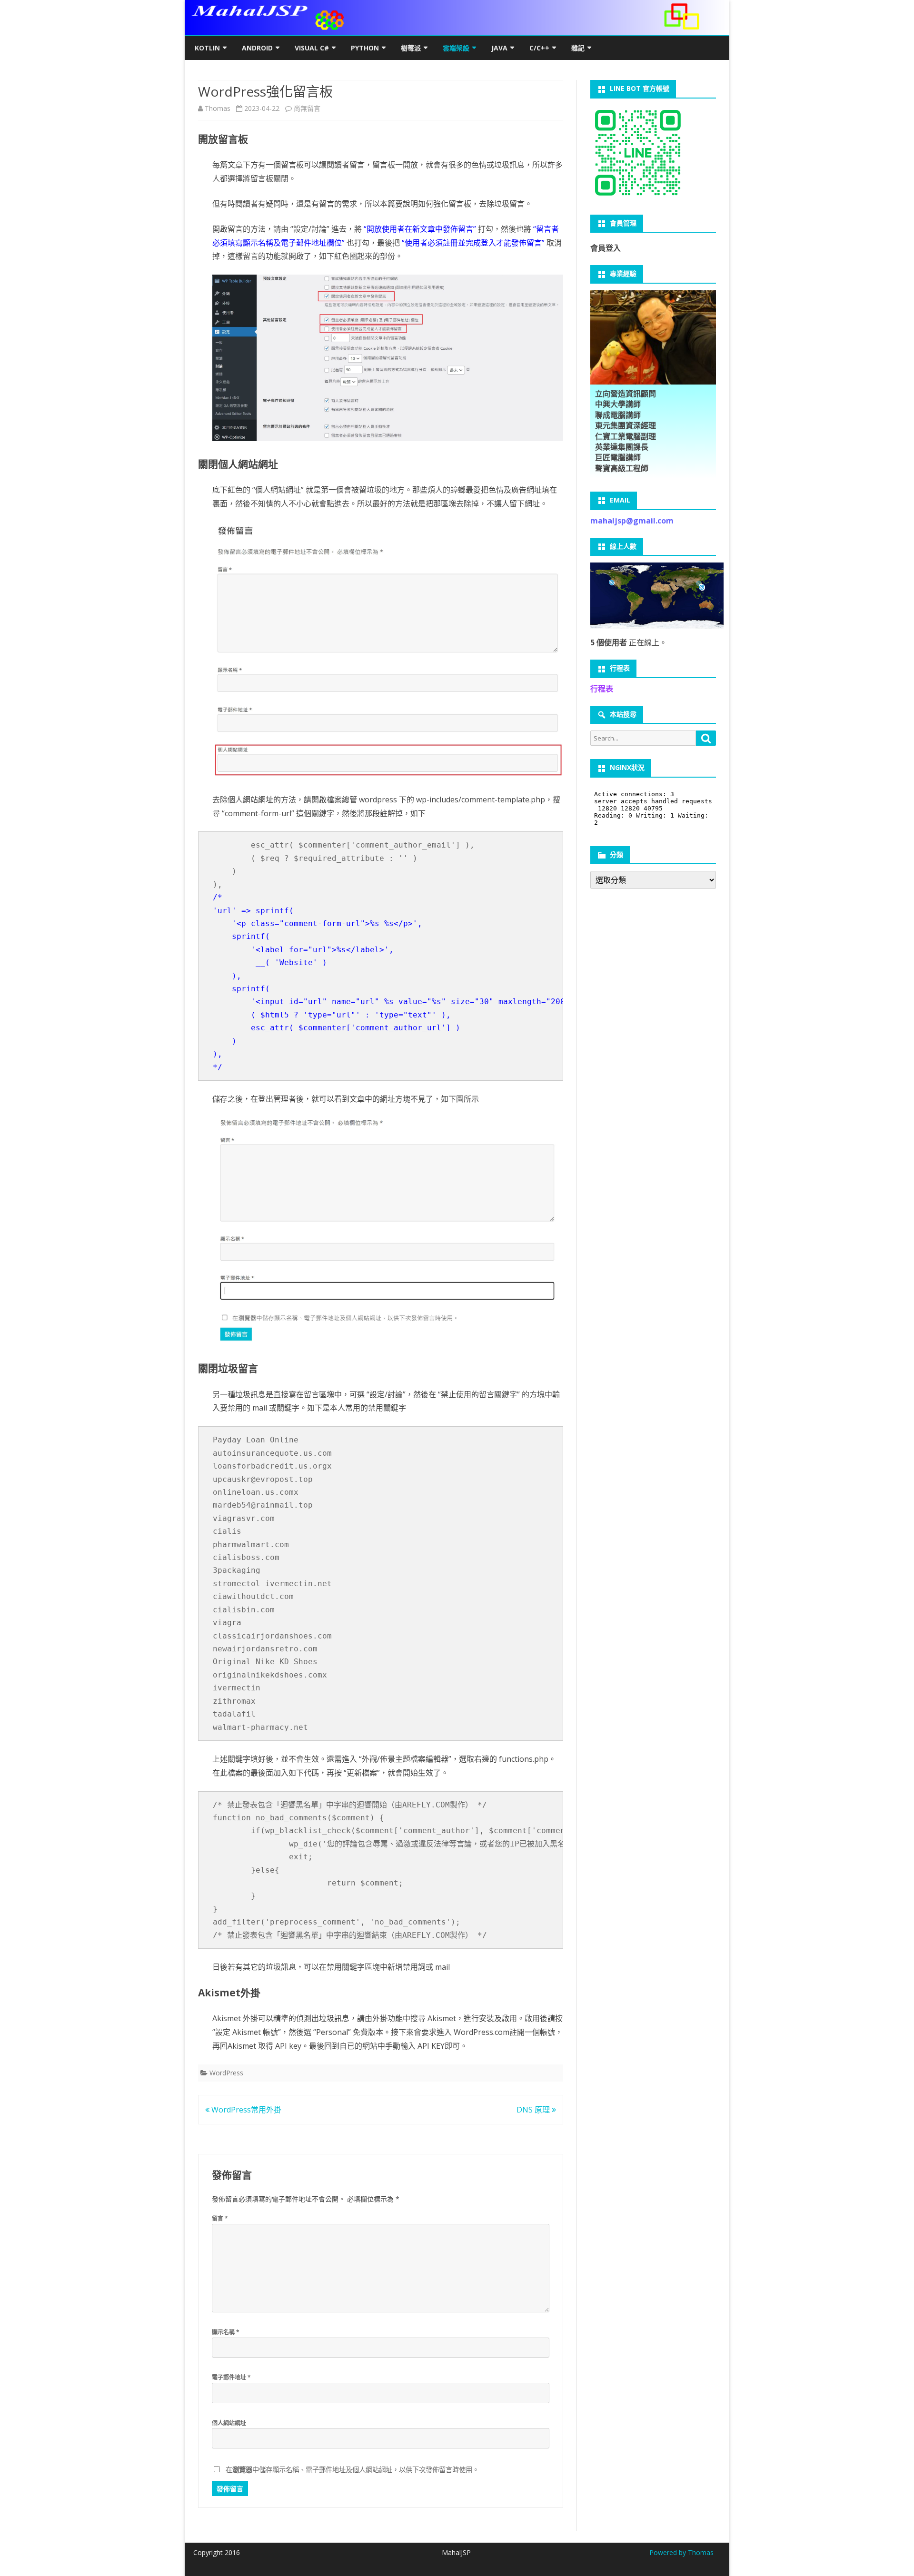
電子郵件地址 (231, 2377)
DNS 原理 (534, 2110)
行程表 (602, 689)
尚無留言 (307, 108)
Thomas (218, 108)
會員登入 (606, 248)
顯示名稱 (226, 2332)
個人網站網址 (229, 2423)
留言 (220, 2218)
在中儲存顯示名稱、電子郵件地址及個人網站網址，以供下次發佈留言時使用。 (352, 2470)
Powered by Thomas (681, 2552)
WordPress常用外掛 (245, 2110)
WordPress (226, 2073)
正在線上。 (629, 642)
